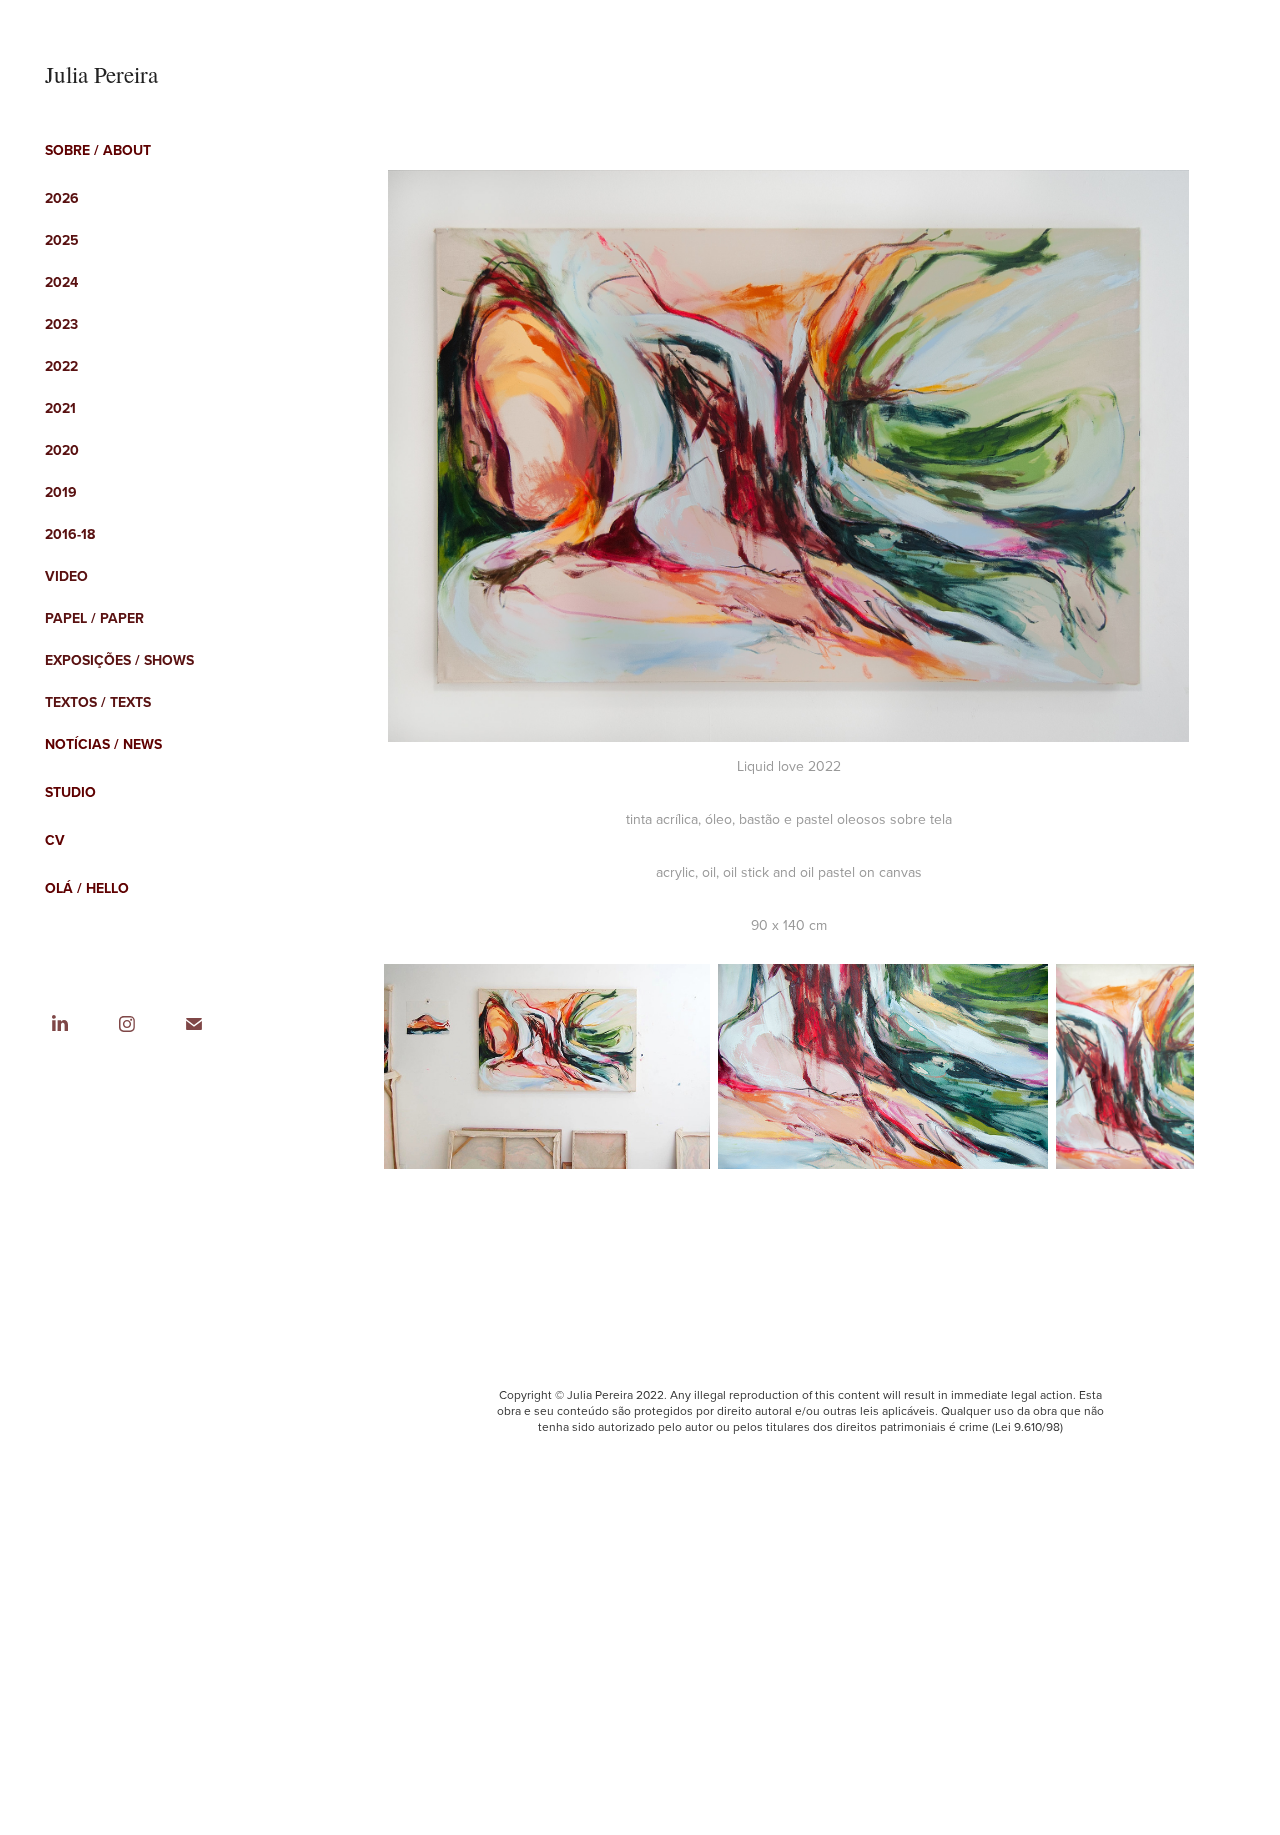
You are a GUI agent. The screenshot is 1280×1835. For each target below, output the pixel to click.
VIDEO (66, 576)
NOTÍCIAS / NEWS (103, 744)
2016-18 (70, 534)
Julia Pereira (101, 74)
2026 (62, 198)
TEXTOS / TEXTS (98, 702)
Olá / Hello (87, 888)
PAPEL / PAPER (94, 618)
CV (55, 840)
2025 (62, 240)
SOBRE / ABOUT (98, 150)
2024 (61, 282)
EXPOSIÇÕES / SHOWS (119, 660)
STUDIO (70, 792)
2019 (61, 492)
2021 (60, 408)
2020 (62, 450)
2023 (61, 324)
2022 (61, 366)
